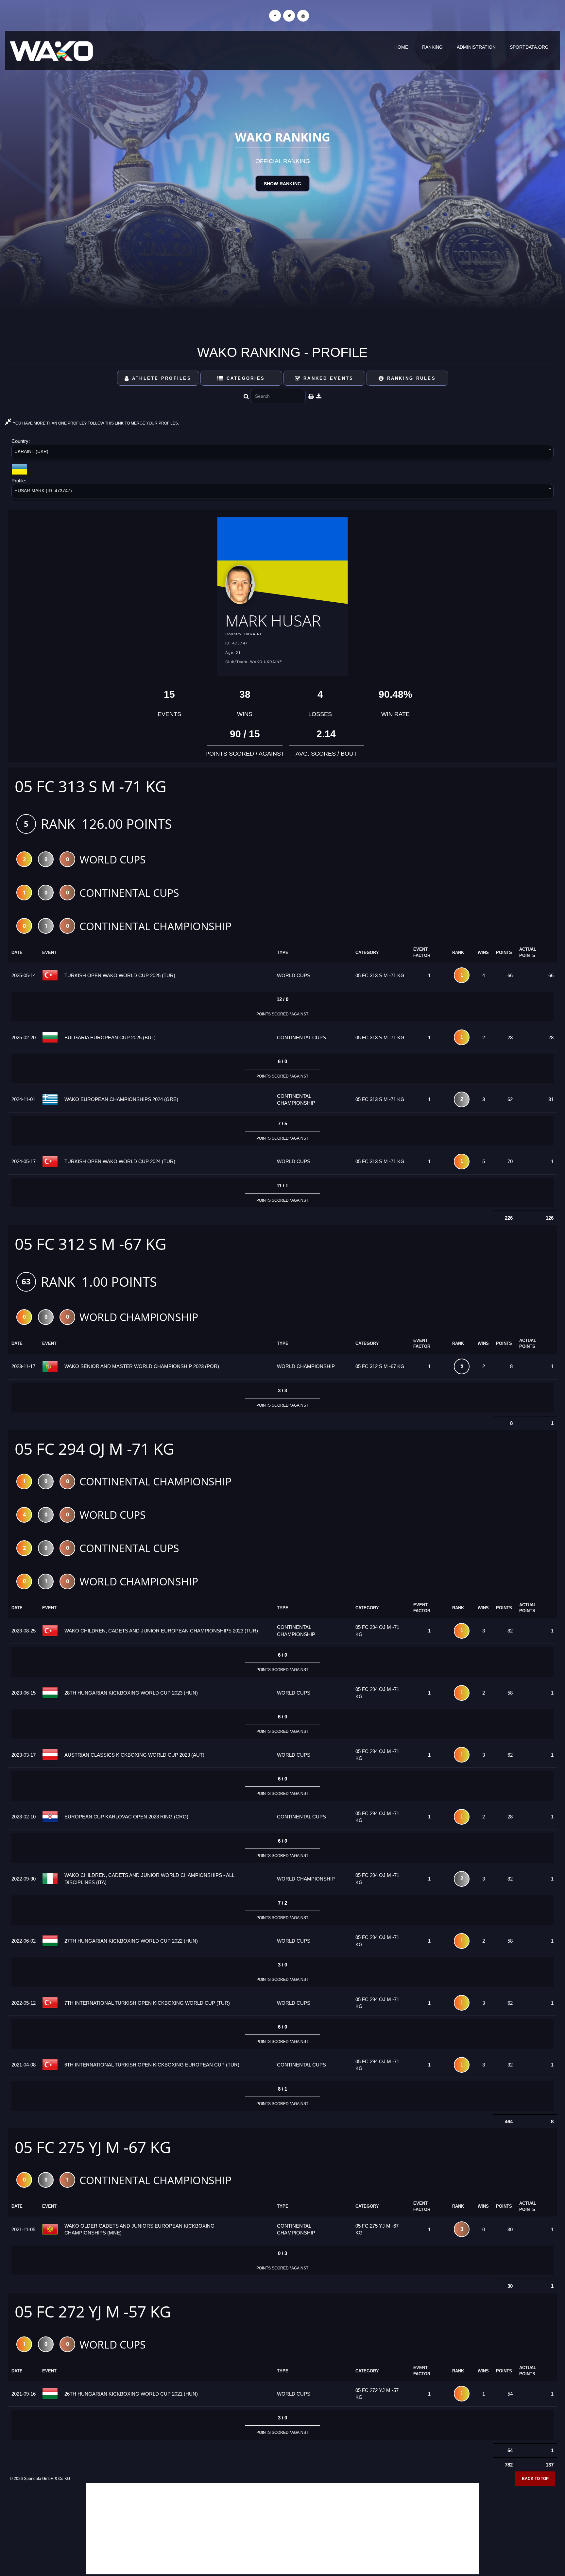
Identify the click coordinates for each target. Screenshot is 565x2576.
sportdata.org (529, 47)
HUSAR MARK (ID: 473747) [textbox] (43, 491)
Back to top (535, 2479)
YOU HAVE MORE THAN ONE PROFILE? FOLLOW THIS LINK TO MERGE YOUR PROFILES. (95, 423)
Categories (244, 378)
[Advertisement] (282, 2529)
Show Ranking (282, 184)
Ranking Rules (410, 378)
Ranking (432, 47)
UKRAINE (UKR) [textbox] (31, 451)
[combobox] (282, 453)
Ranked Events (327, 378)
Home (401, 47)
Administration (476, 47)
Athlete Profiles (161, 378)
